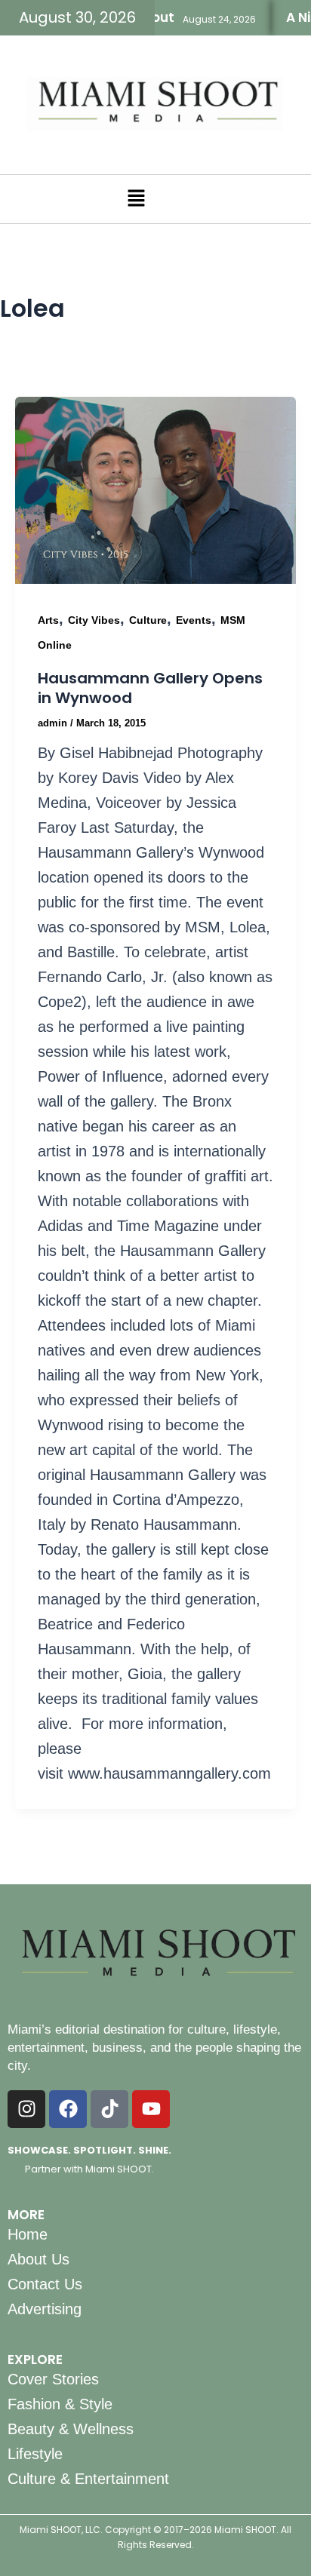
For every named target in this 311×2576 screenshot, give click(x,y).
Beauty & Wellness (71, 2429)
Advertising (45, 2309)
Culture (148, 620)
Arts (48, 620)
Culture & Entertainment (88, 2479)
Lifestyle (35, 2454)
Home (28, 2234)
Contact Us (45, 2284)
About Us (38, 2259)
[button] (136, 199)
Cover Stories (53, 2379)
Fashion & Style (60, 2404)
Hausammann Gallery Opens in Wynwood (150, 688)
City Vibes (94, 620)
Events (194, 620)
